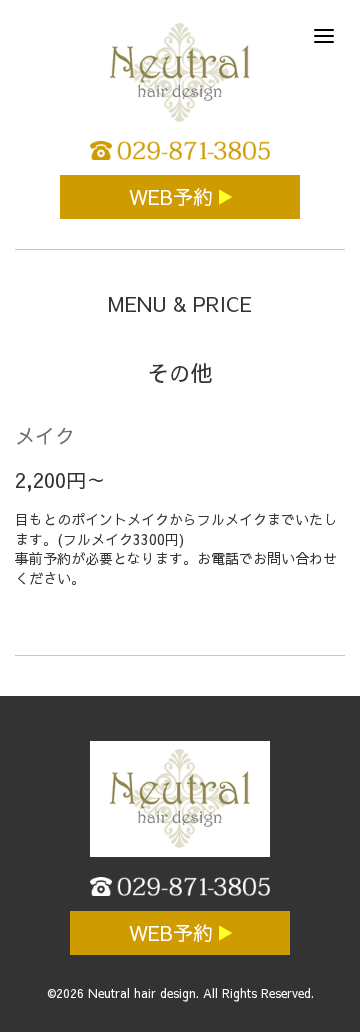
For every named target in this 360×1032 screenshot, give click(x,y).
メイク (45, 435)
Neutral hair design (142, 993)
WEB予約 (174, 196)
